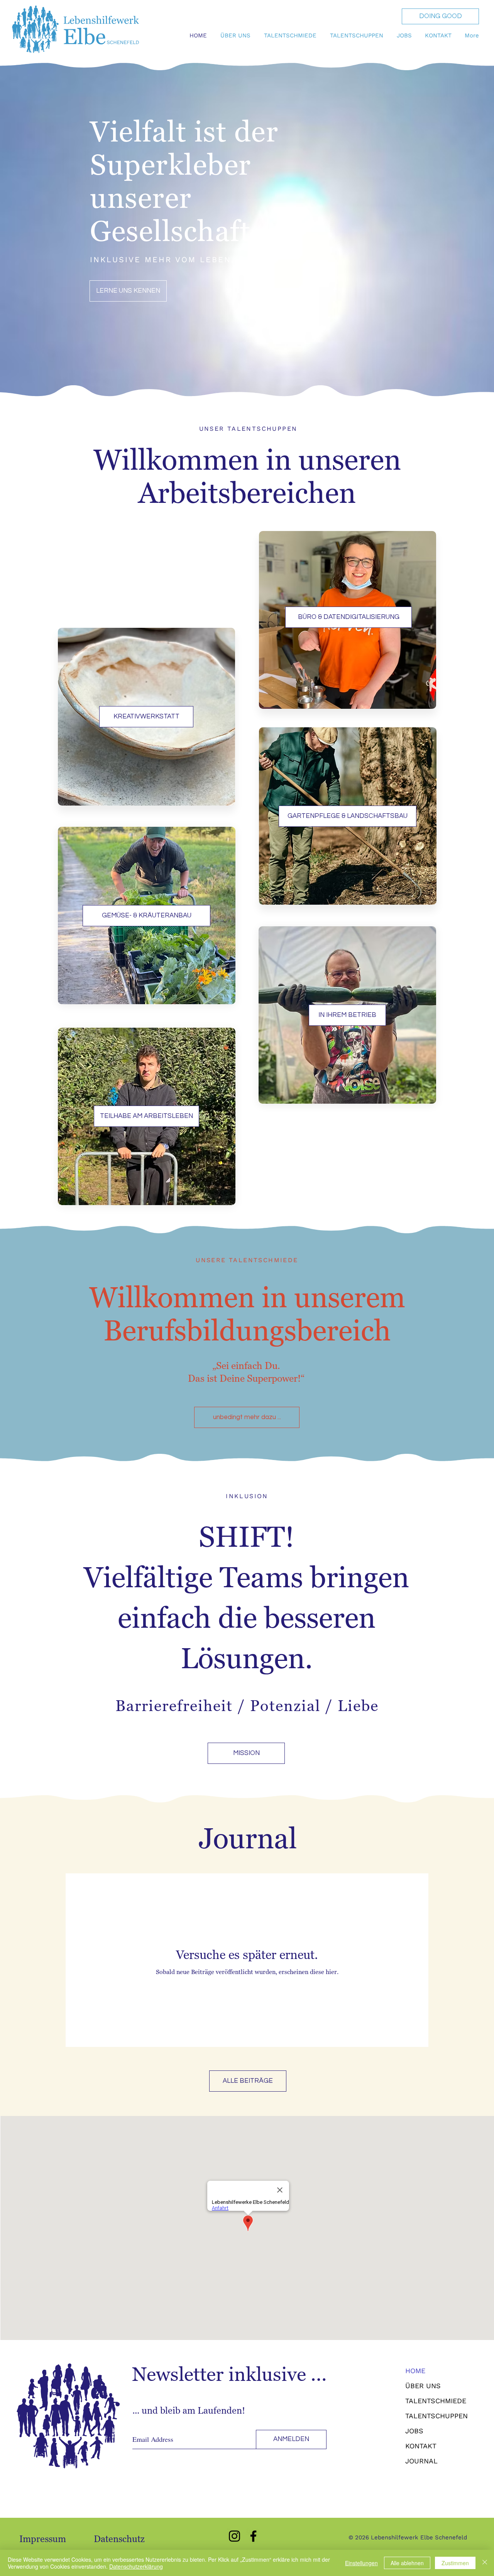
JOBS (414, 2431)
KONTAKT (421, 2446)
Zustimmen (455, 2563)
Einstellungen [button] (361, 2563)
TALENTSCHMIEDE (436, 2401)
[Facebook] (253, 2536)
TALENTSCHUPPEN (436, 2416)
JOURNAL (421, 2461)
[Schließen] (485, 2563)
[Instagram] (234, 2536)
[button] (236, 35)
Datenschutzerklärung (136, 2566)
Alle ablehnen (407, 2563)
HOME (415, 2371)
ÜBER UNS (423, 2386)
